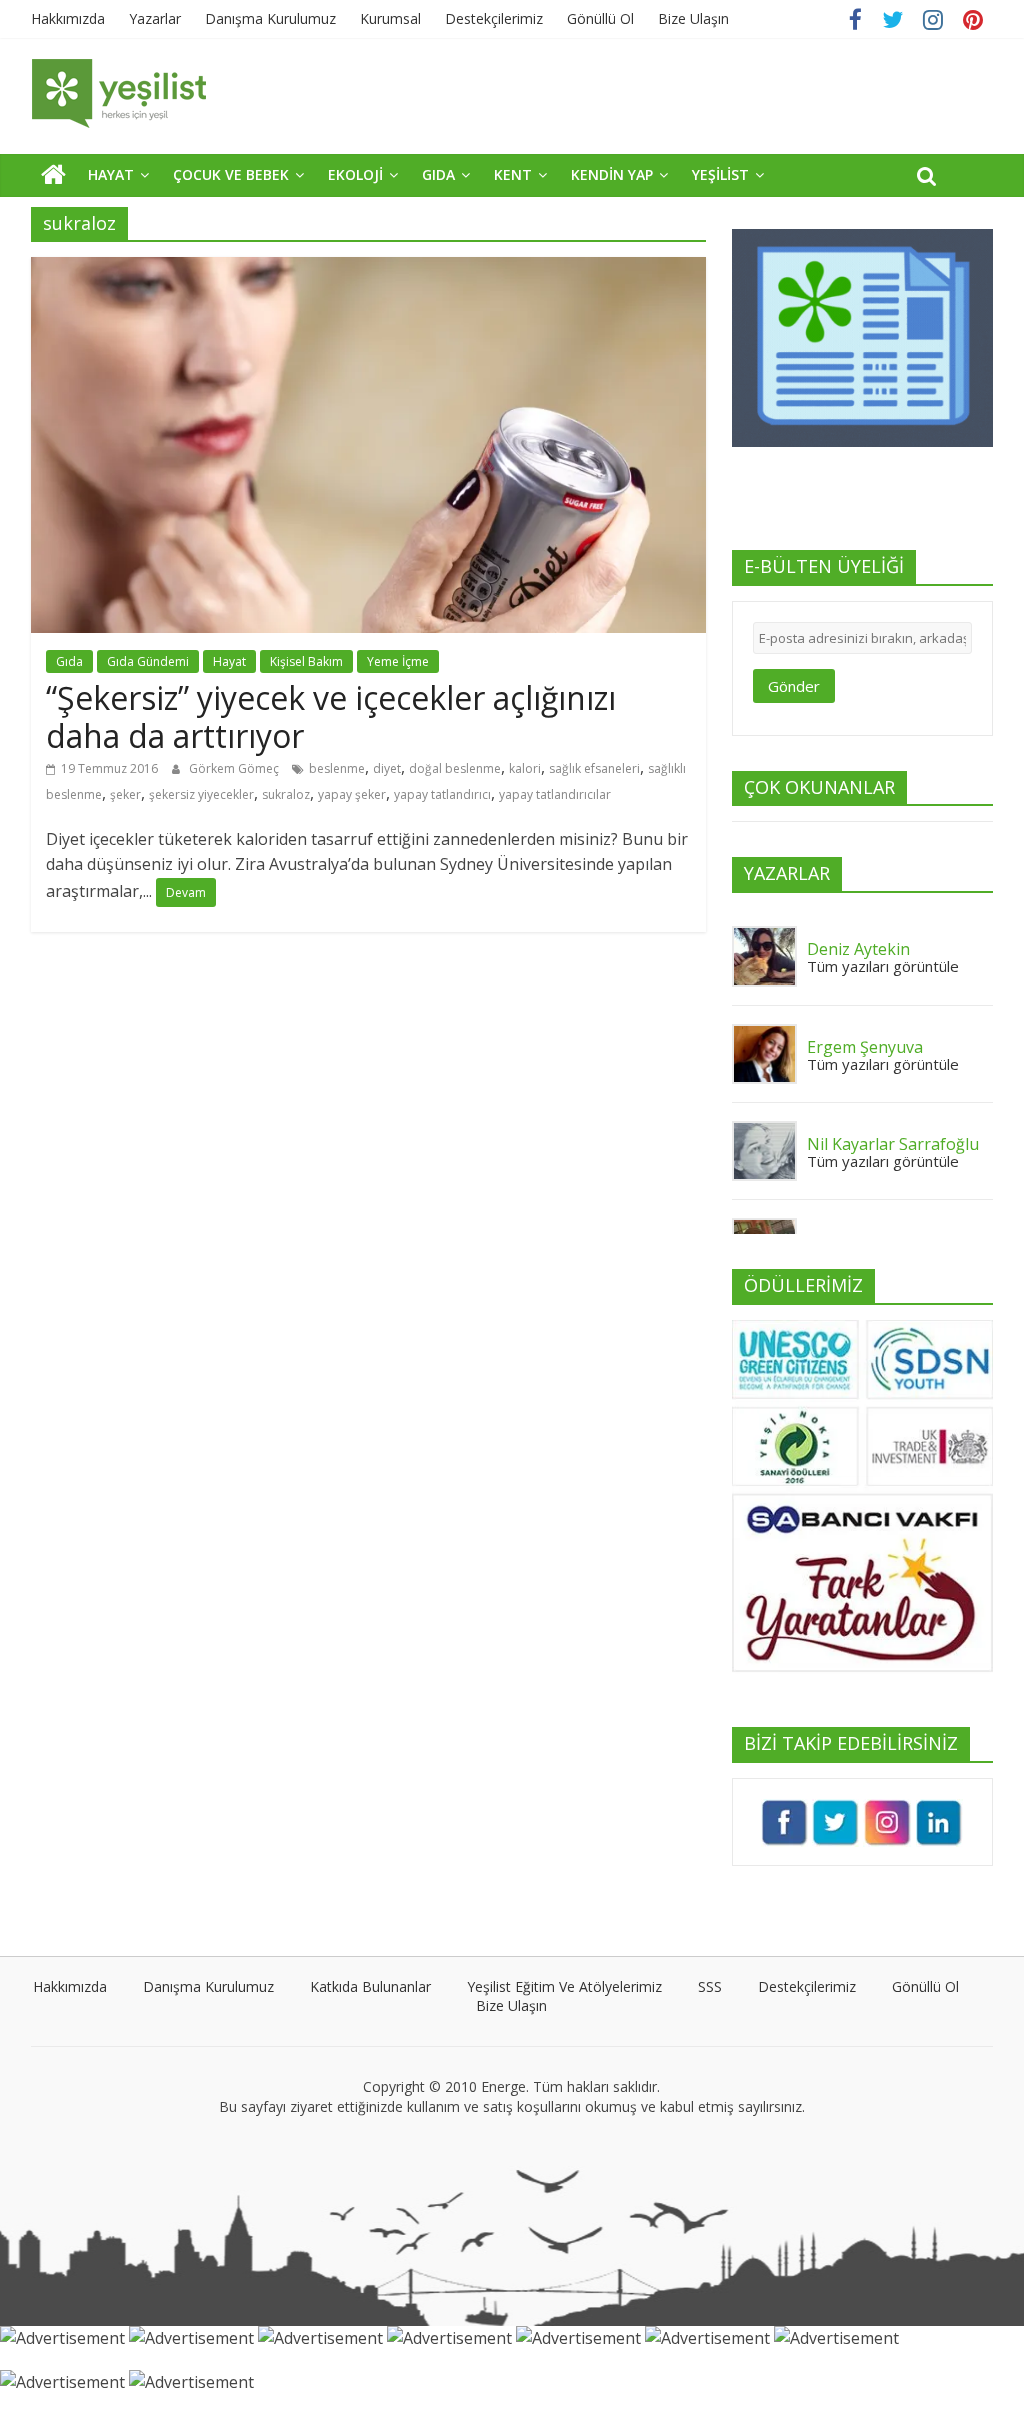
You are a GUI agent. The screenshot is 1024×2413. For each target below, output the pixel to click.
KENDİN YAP (612, 174)
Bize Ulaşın (693, 18)
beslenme (337, 768)
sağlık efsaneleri (594, 768)
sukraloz (286, 794)
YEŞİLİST (720, 174)
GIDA (438, 174)
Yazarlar (155, 18)
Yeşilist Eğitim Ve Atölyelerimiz (564, 1986)
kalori (525, 768)
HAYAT (111, 174)
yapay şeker (352, 794)
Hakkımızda (68, 18)
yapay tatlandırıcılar (555, 794)
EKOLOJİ (355, 174)
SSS (710, 1986)
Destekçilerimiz (494, 18)
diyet (387, 768)
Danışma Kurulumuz (270, 18)
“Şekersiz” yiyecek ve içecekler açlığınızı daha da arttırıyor (331, 716)
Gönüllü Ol (600, 18)
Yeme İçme (398, 661)
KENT (513, 174)
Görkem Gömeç (235, 768)
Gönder (794, 686)
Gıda (69, 661)
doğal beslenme (455, 768)
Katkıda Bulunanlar (370, 1986)
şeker (125, 794)
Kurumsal (390, 18)
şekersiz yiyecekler (201, 794)
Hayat (229, 661)
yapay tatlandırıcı (442, 794)
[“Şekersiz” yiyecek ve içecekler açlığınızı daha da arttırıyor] (368, 269)
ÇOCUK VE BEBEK (231, 174)
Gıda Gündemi (148, 661)
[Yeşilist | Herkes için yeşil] (53, 174)
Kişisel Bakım (306, 661)
